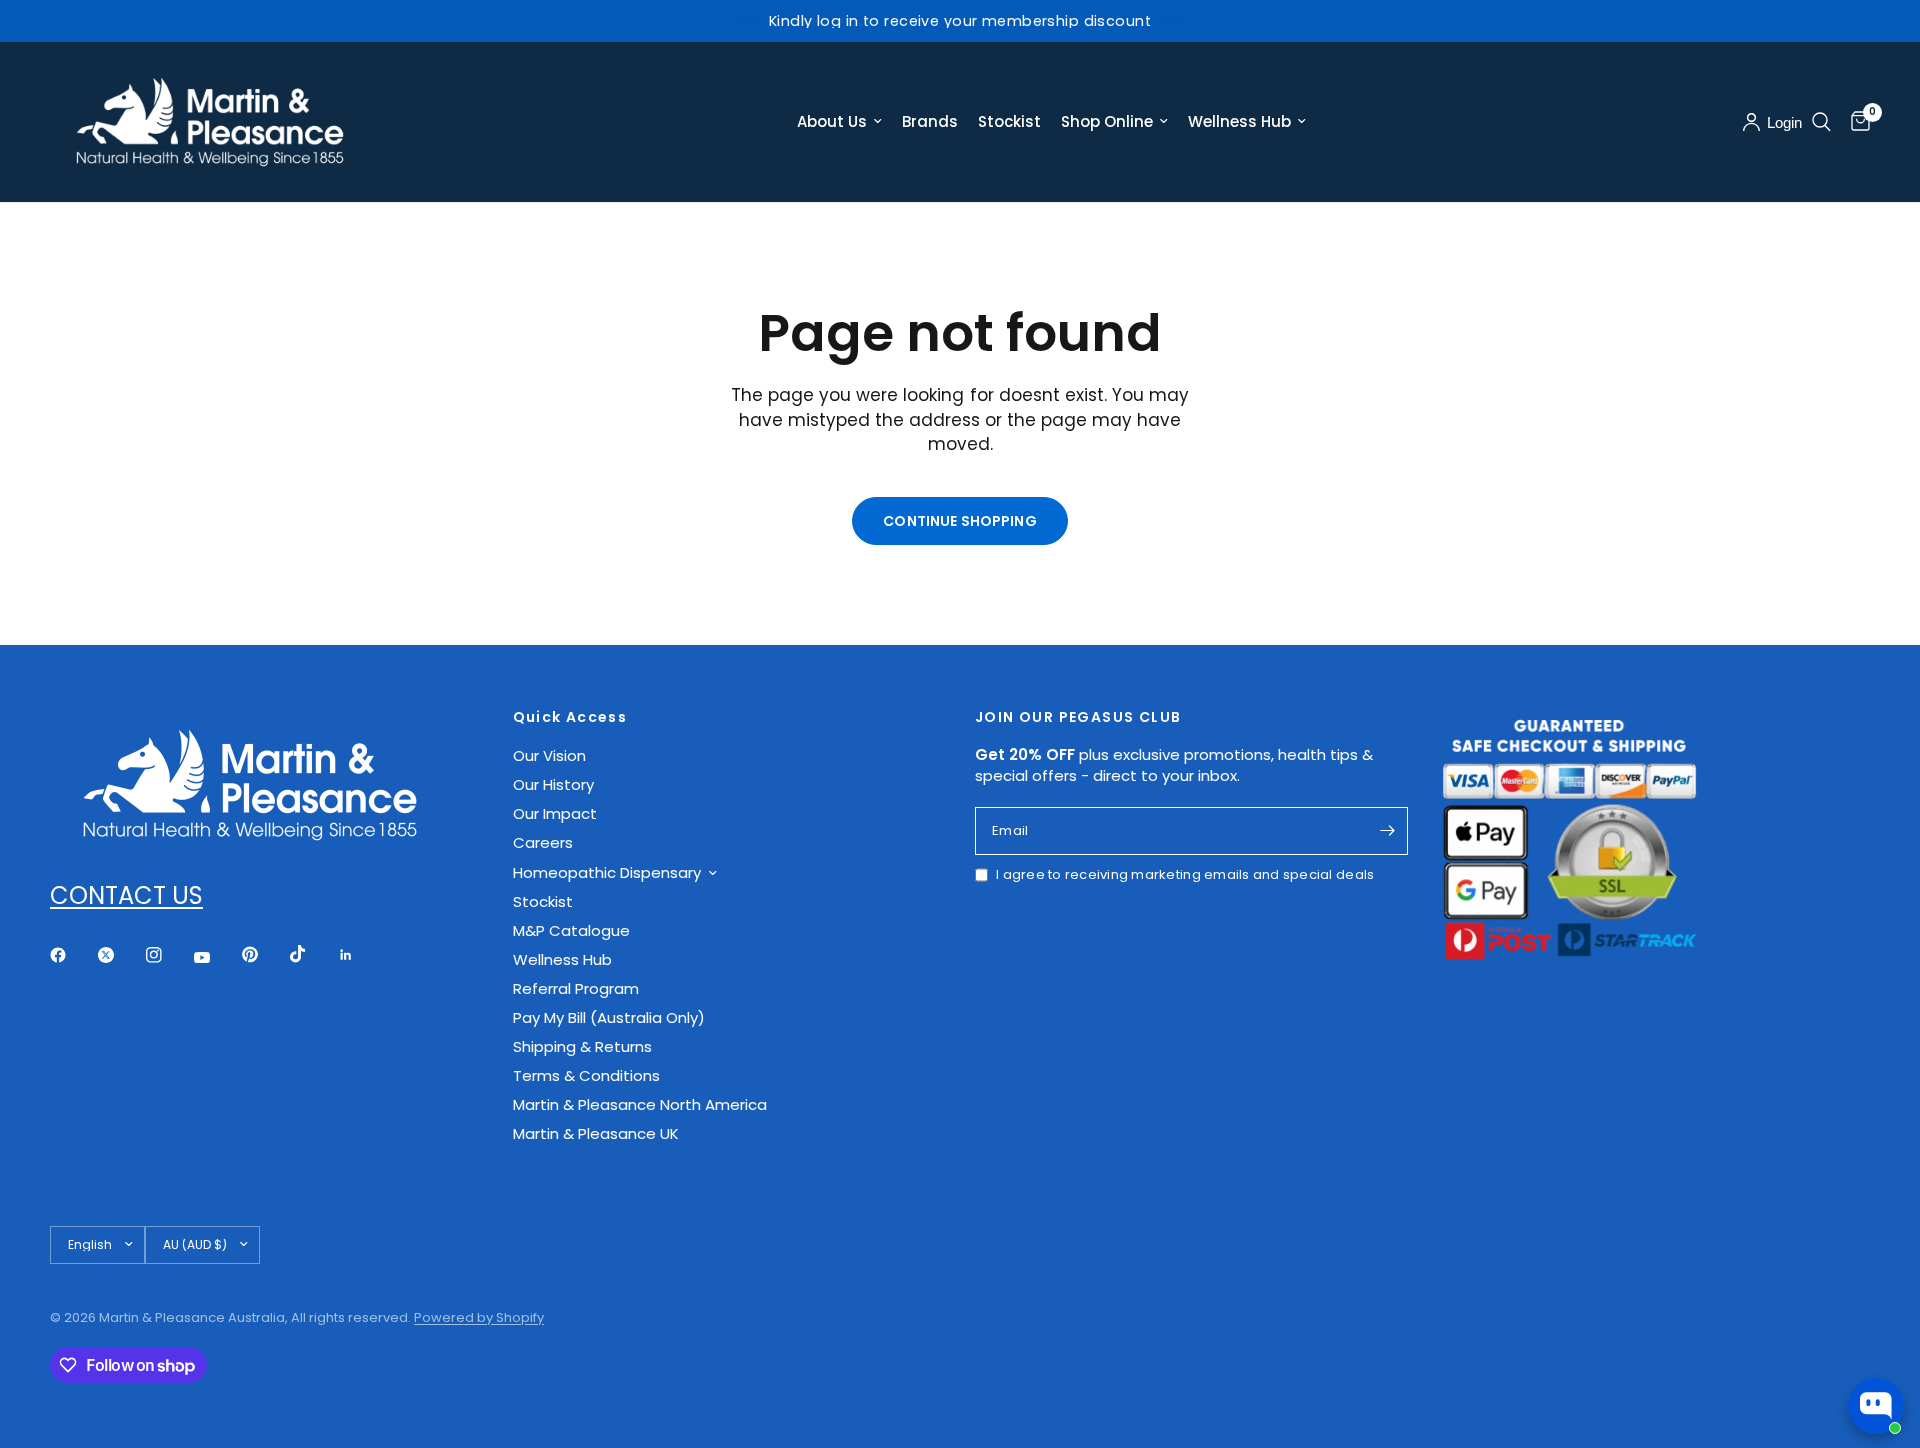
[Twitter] (120, 955)
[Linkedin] (360, 955)
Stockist (1009, 121)
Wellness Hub (1239, 121)
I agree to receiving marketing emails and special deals (1185, 875)
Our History (553, 784)
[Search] (1821, 122)
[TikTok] (312, 954)
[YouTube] (216, 957)
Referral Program (576, 988)
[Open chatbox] (1876, 1406)
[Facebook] (72, 955)
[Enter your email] (1388, 831)
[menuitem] (839, 122)
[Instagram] (168, 955)
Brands (930, 121)
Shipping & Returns (582, 1046)
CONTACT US (126, 895)
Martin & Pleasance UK (596, 1133)
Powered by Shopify (479, 1317)
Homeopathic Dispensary (607, 872)
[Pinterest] (264, 954)
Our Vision (549, 755)
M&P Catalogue (571, 930)
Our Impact (555, 813)
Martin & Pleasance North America (640, 1104)
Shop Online (1107, 121)
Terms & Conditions (586, 1075)
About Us (832, 121)
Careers (543, 842)
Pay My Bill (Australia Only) (609, 1017)
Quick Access (570, 717)
